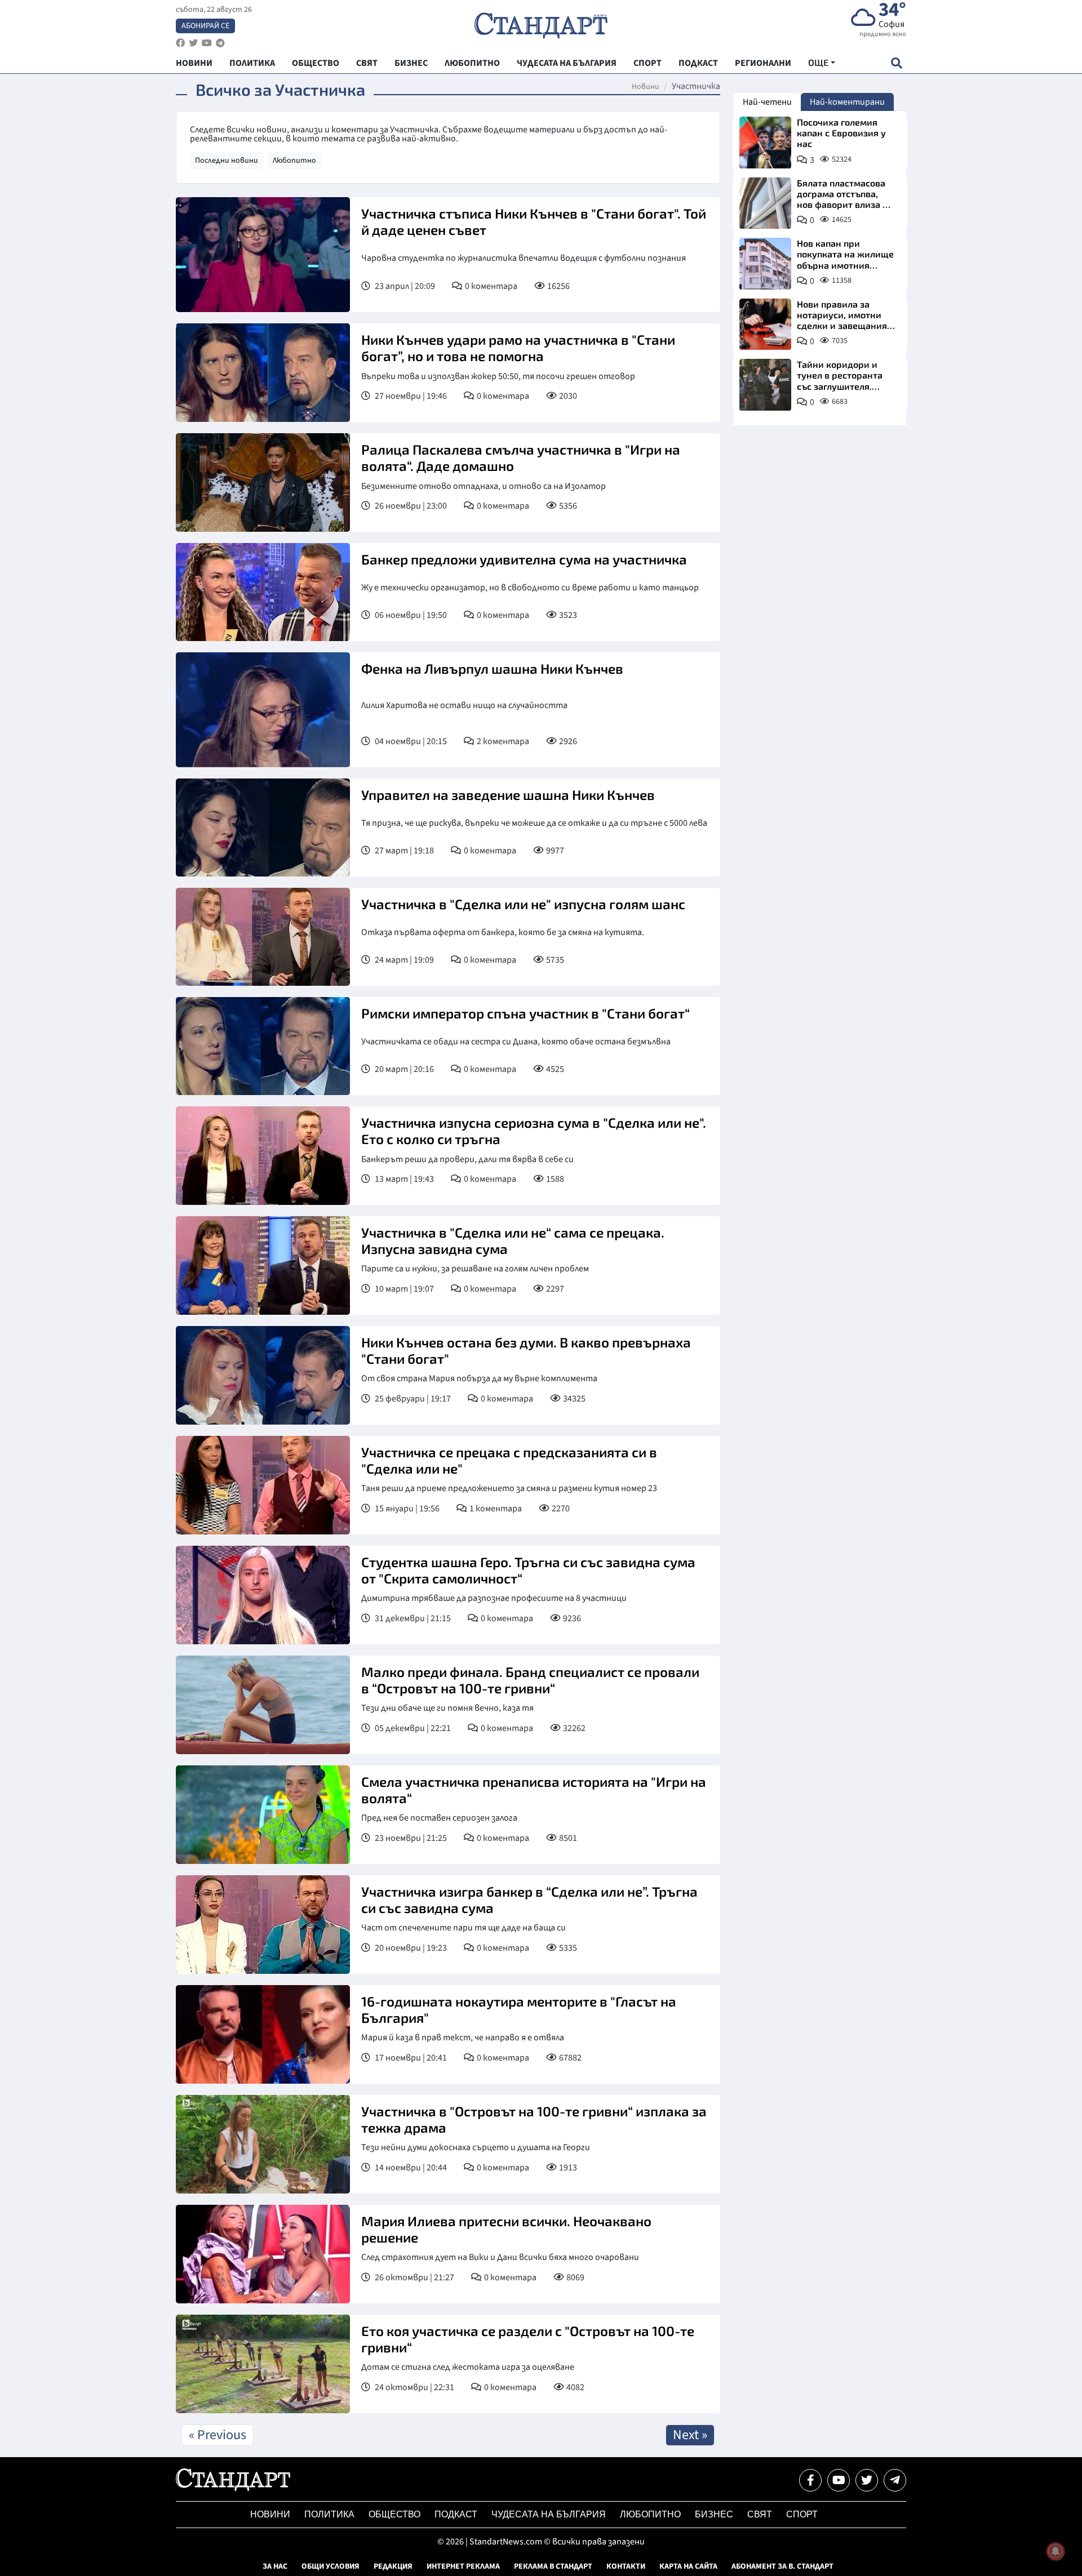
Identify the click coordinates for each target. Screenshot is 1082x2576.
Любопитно (294, 161)
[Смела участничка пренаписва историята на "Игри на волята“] (263, 1815)
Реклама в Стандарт (553, 2566)
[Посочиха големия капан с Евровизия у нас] (765, 143)
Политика (329, 2514)
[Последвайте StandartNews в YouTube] (207, 43)
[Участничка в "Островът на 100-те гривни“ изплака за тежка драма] (263, 2144)
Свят (760, 2514)
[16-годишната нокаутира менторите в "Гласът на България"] (263, 2034)
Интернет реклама (463, 2566)
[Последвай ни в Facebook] (810, 2480)
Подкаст (456, 2514)
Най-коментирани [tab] (847, 102)
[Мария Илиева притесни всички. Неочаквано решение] (263, 2254)
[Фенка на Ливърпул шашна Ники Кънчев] (263, 710)
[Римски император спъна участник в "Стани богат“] (263, 1046)
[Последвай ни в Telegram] (895, 2480)
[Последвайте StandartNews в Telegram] (220, 43)
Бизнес (714, 2514)
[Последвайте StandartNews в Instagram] (193, 43)
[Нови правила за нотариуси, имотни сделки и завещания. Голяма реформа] (765, 324)
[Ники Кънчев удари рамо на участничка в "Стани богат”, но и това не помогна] (263, 373)
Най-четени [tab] (767, 102)
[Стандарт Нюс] (233, 2488)
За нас (275, 2566)
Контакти (626, 2566)
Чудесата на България (549, 2514)
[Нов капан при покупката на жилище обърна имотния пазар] (765, 264)
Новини (646, 87)
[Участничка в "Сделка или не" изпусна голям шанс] (263, 937)
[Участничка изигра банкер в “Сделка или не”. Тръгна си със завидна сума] (263, 1925)
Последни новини (227, 161)
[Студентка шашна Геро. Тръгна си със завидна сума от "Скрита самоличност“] (263, 1595)
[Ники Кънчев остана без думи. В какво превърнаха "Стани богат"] (263, 1375)
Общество (394, 2514)
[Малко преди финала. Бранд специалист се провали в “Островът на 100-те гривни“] (263, 1705)
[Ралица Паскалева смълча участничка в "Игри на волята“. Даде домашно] (263, 482)
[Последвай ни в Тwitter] (867, 2480)
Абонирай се (205, 26)
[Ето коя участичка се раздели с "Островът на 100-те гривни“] (263, 2364)
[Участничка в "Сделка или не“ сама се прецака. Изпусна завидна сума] (263, 1265)
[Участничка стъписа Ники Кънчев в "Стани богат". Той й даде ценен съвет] (263, 255)
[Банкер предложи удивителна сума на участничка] (263, 592)
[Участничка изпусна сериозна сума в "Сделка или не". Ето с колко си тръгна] (263, 1156)
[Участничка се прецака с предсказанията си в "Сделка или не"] (263, 1485)
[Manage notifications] (1056, 2551)
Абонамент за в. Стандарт (782, 2566)
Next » (690, 2435)
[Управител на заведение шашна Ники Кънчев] (263, 827)
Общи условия (331, 2566)
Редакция (393, 2566)
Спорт (802, 2514)
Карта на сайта (688, 2566)
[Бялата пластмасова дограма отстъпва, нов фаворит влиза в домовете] (765, 203)
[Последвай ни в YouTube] (839, 2480)
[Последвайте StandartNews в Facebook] (180, 43)
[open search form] (896, 63)
